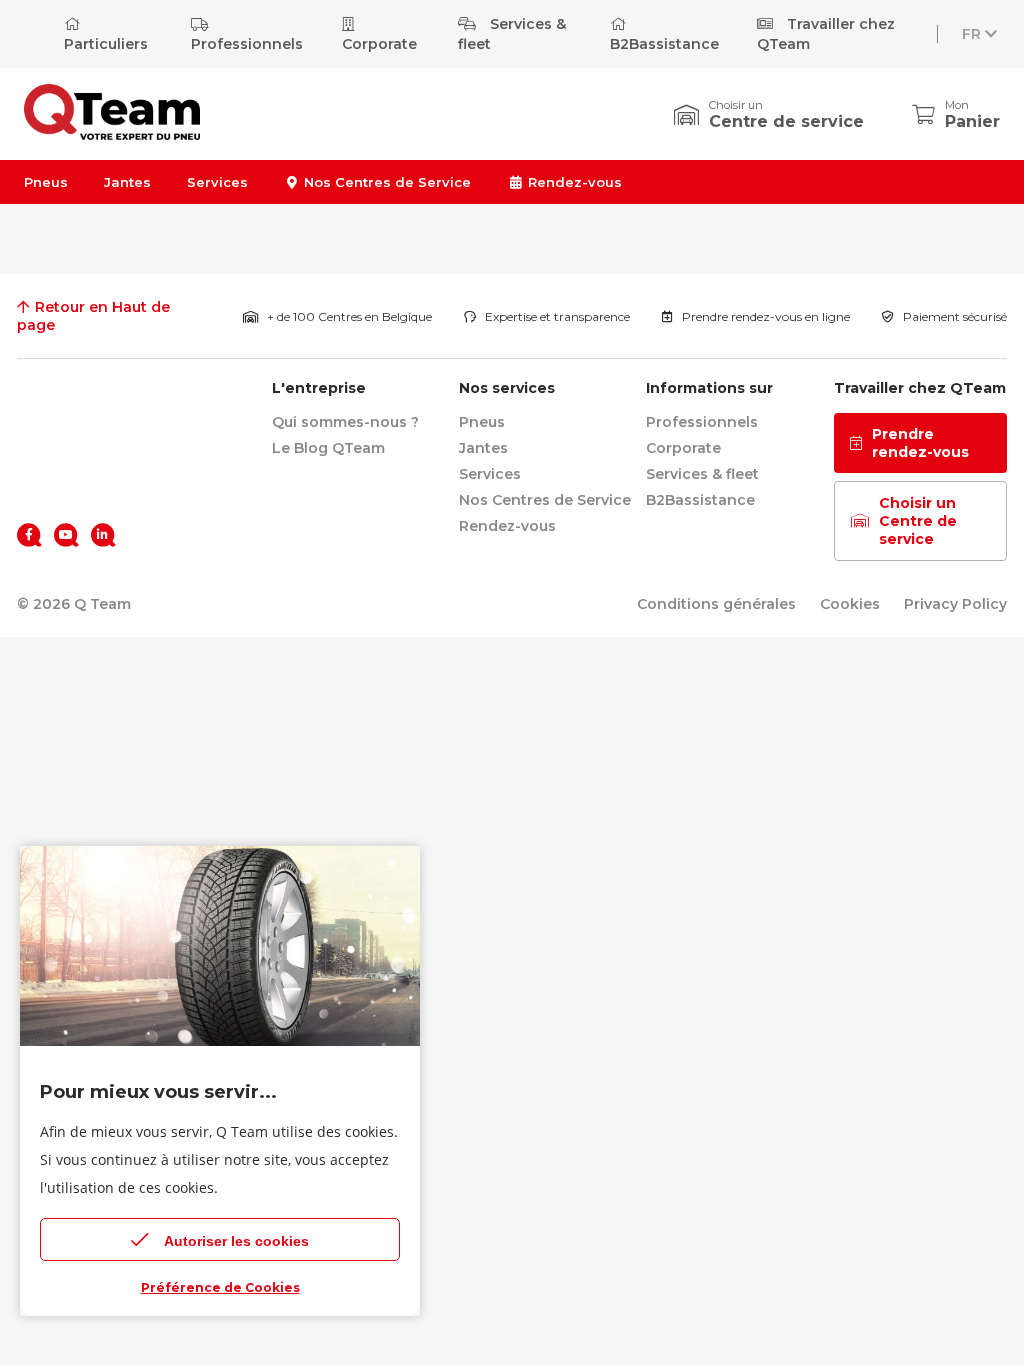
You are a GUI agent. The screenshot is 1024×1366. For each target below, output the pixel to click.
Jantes (127, 182)
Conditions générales (716, 604)
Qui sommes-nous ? (345, 422)
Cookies (850, 604)
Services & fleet (512, 34)
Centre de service (786, 121)
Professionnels (247, 44)
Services (217, 182)
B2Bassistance (664, 44)
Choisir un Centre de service (918, 521)
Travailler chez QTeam (826, 34)
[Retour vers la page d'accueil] (77, 399)
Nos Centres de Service (385, 182)
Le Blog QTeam (328, 448)
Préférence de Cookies (220, 1287)
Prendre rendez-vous (920, 443)
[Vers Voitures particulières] (112, 134)
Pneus (46, 182)
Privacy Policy (955, 604)
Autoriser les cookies (236, 1241)
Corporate (379, 44)
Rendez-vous (572, 182)
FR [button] (971, 34)
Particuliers (106, 44)
